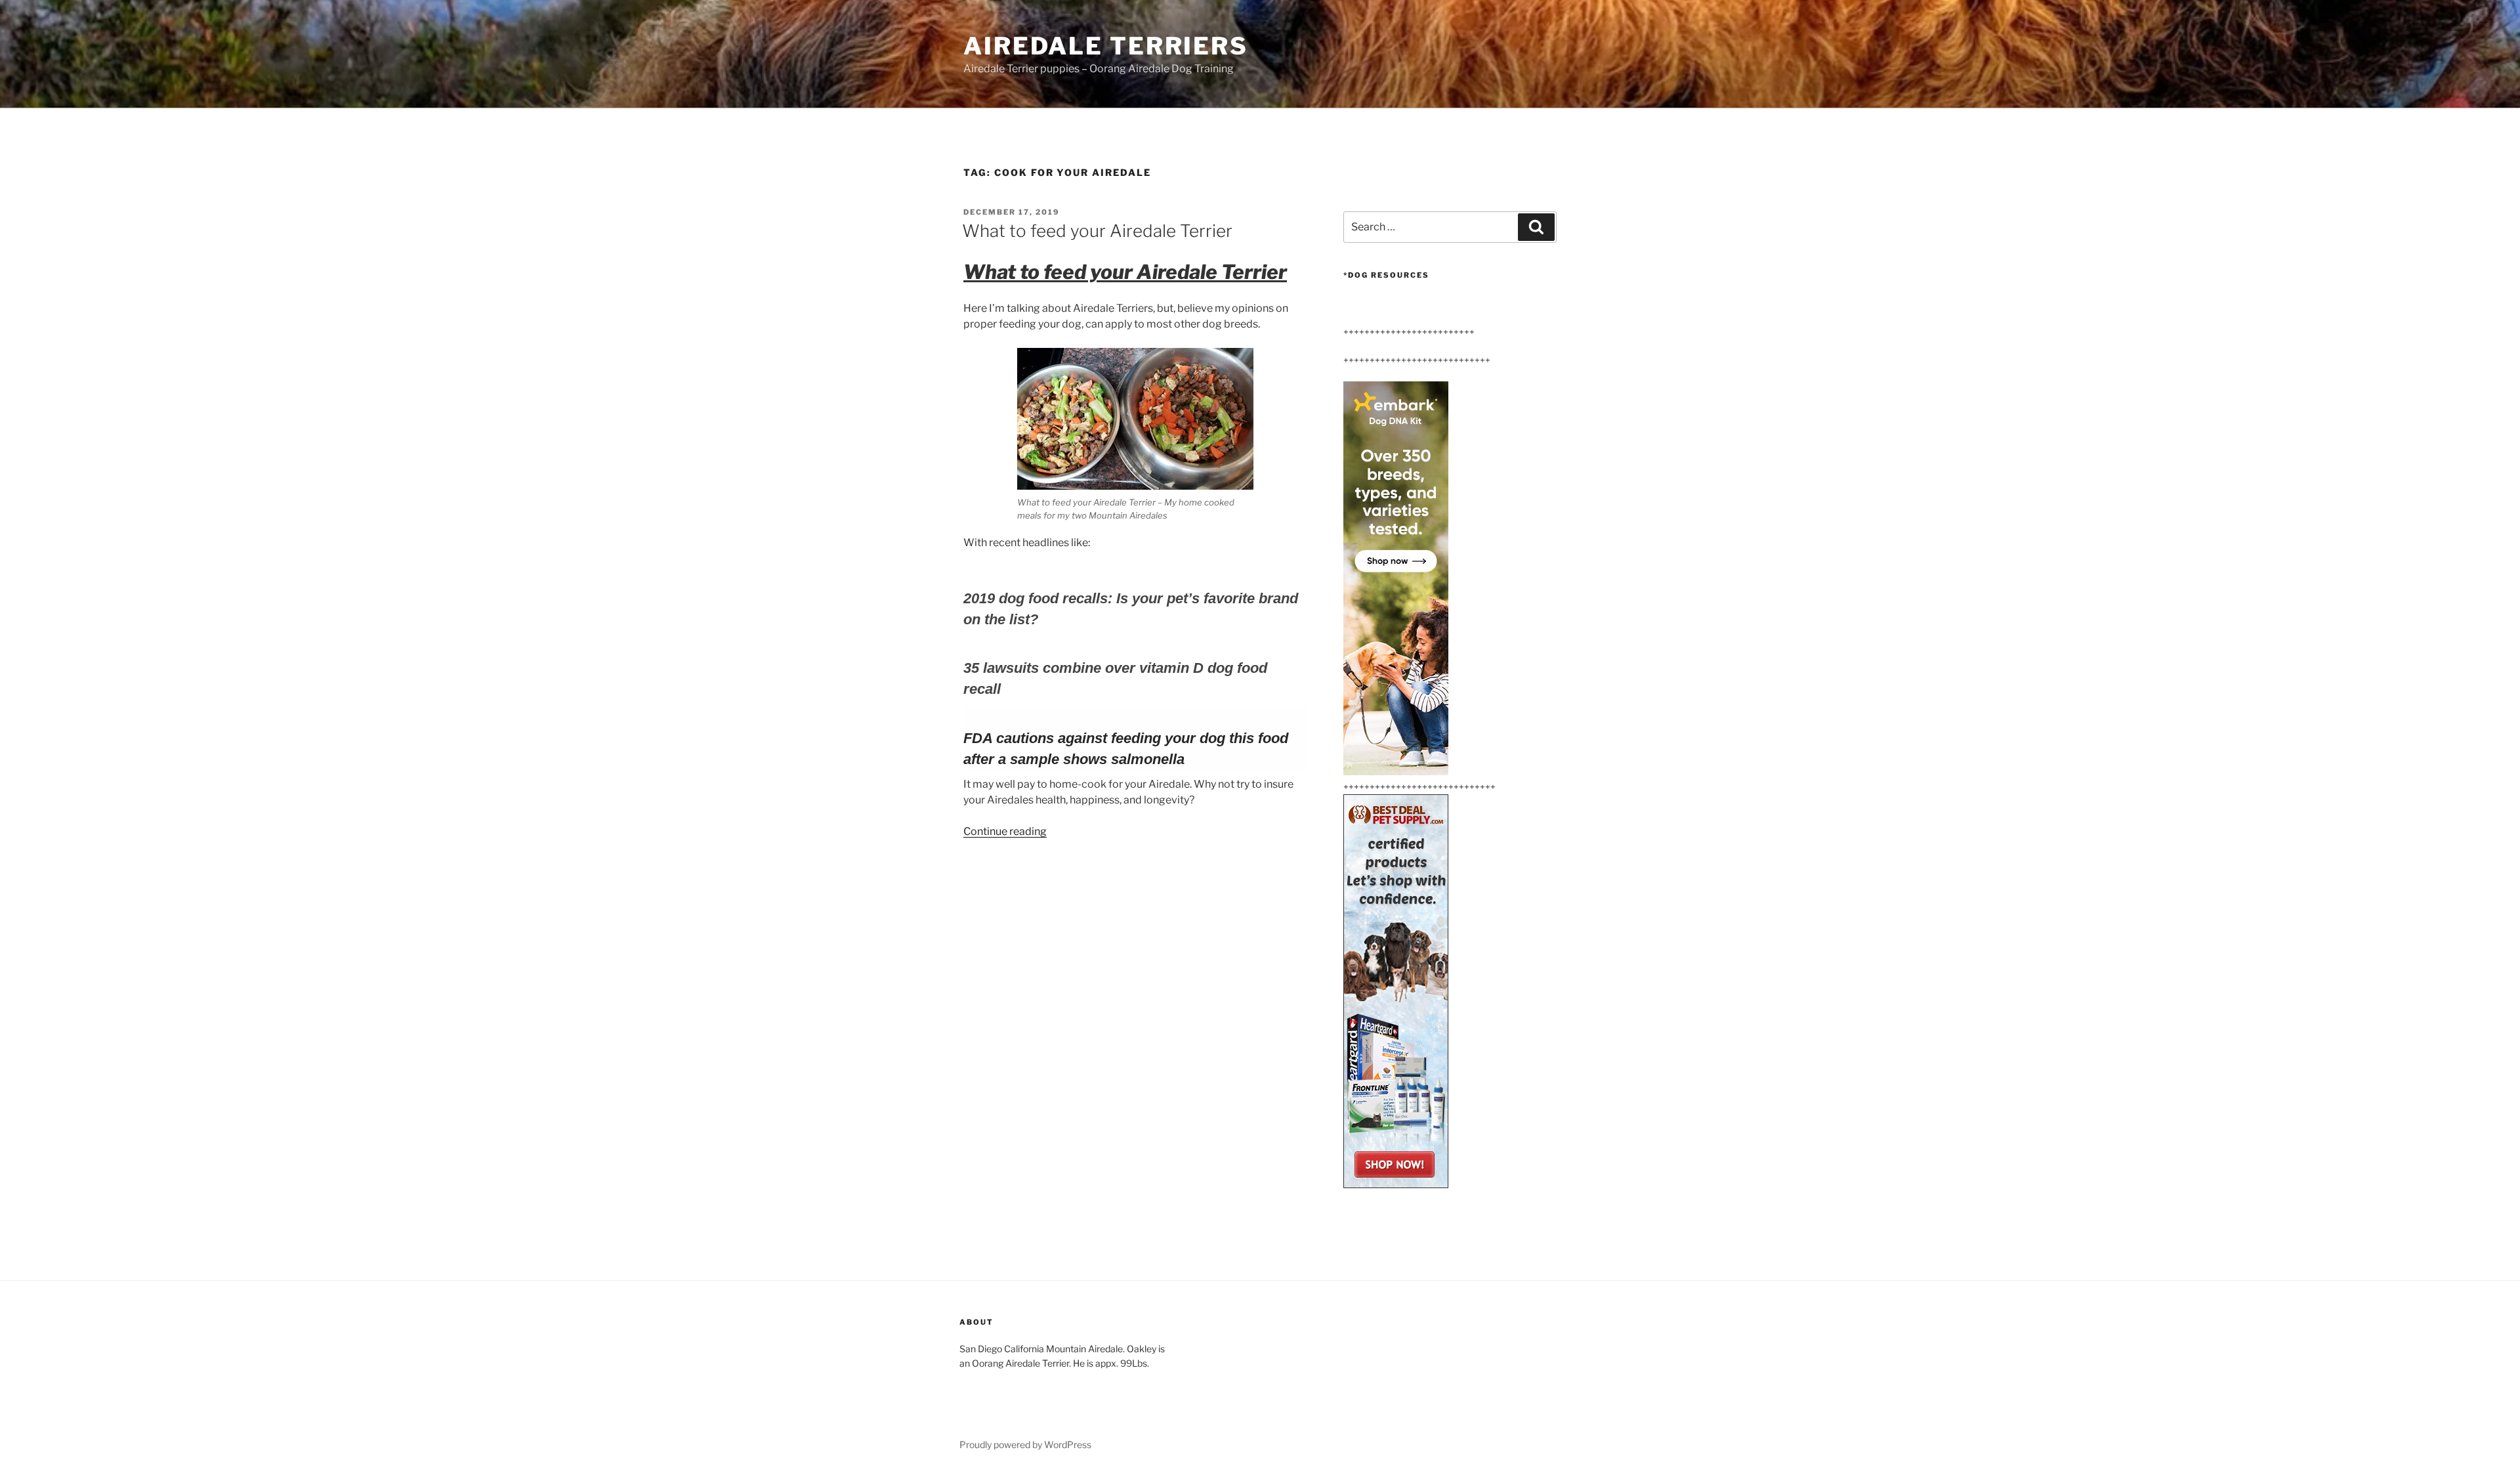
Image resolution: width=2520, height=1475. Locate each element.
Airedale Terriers (1106, 46)
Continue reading (1005, 831)
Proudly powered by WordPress (1025, 1444)
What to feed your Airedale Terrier (1097, 231)
